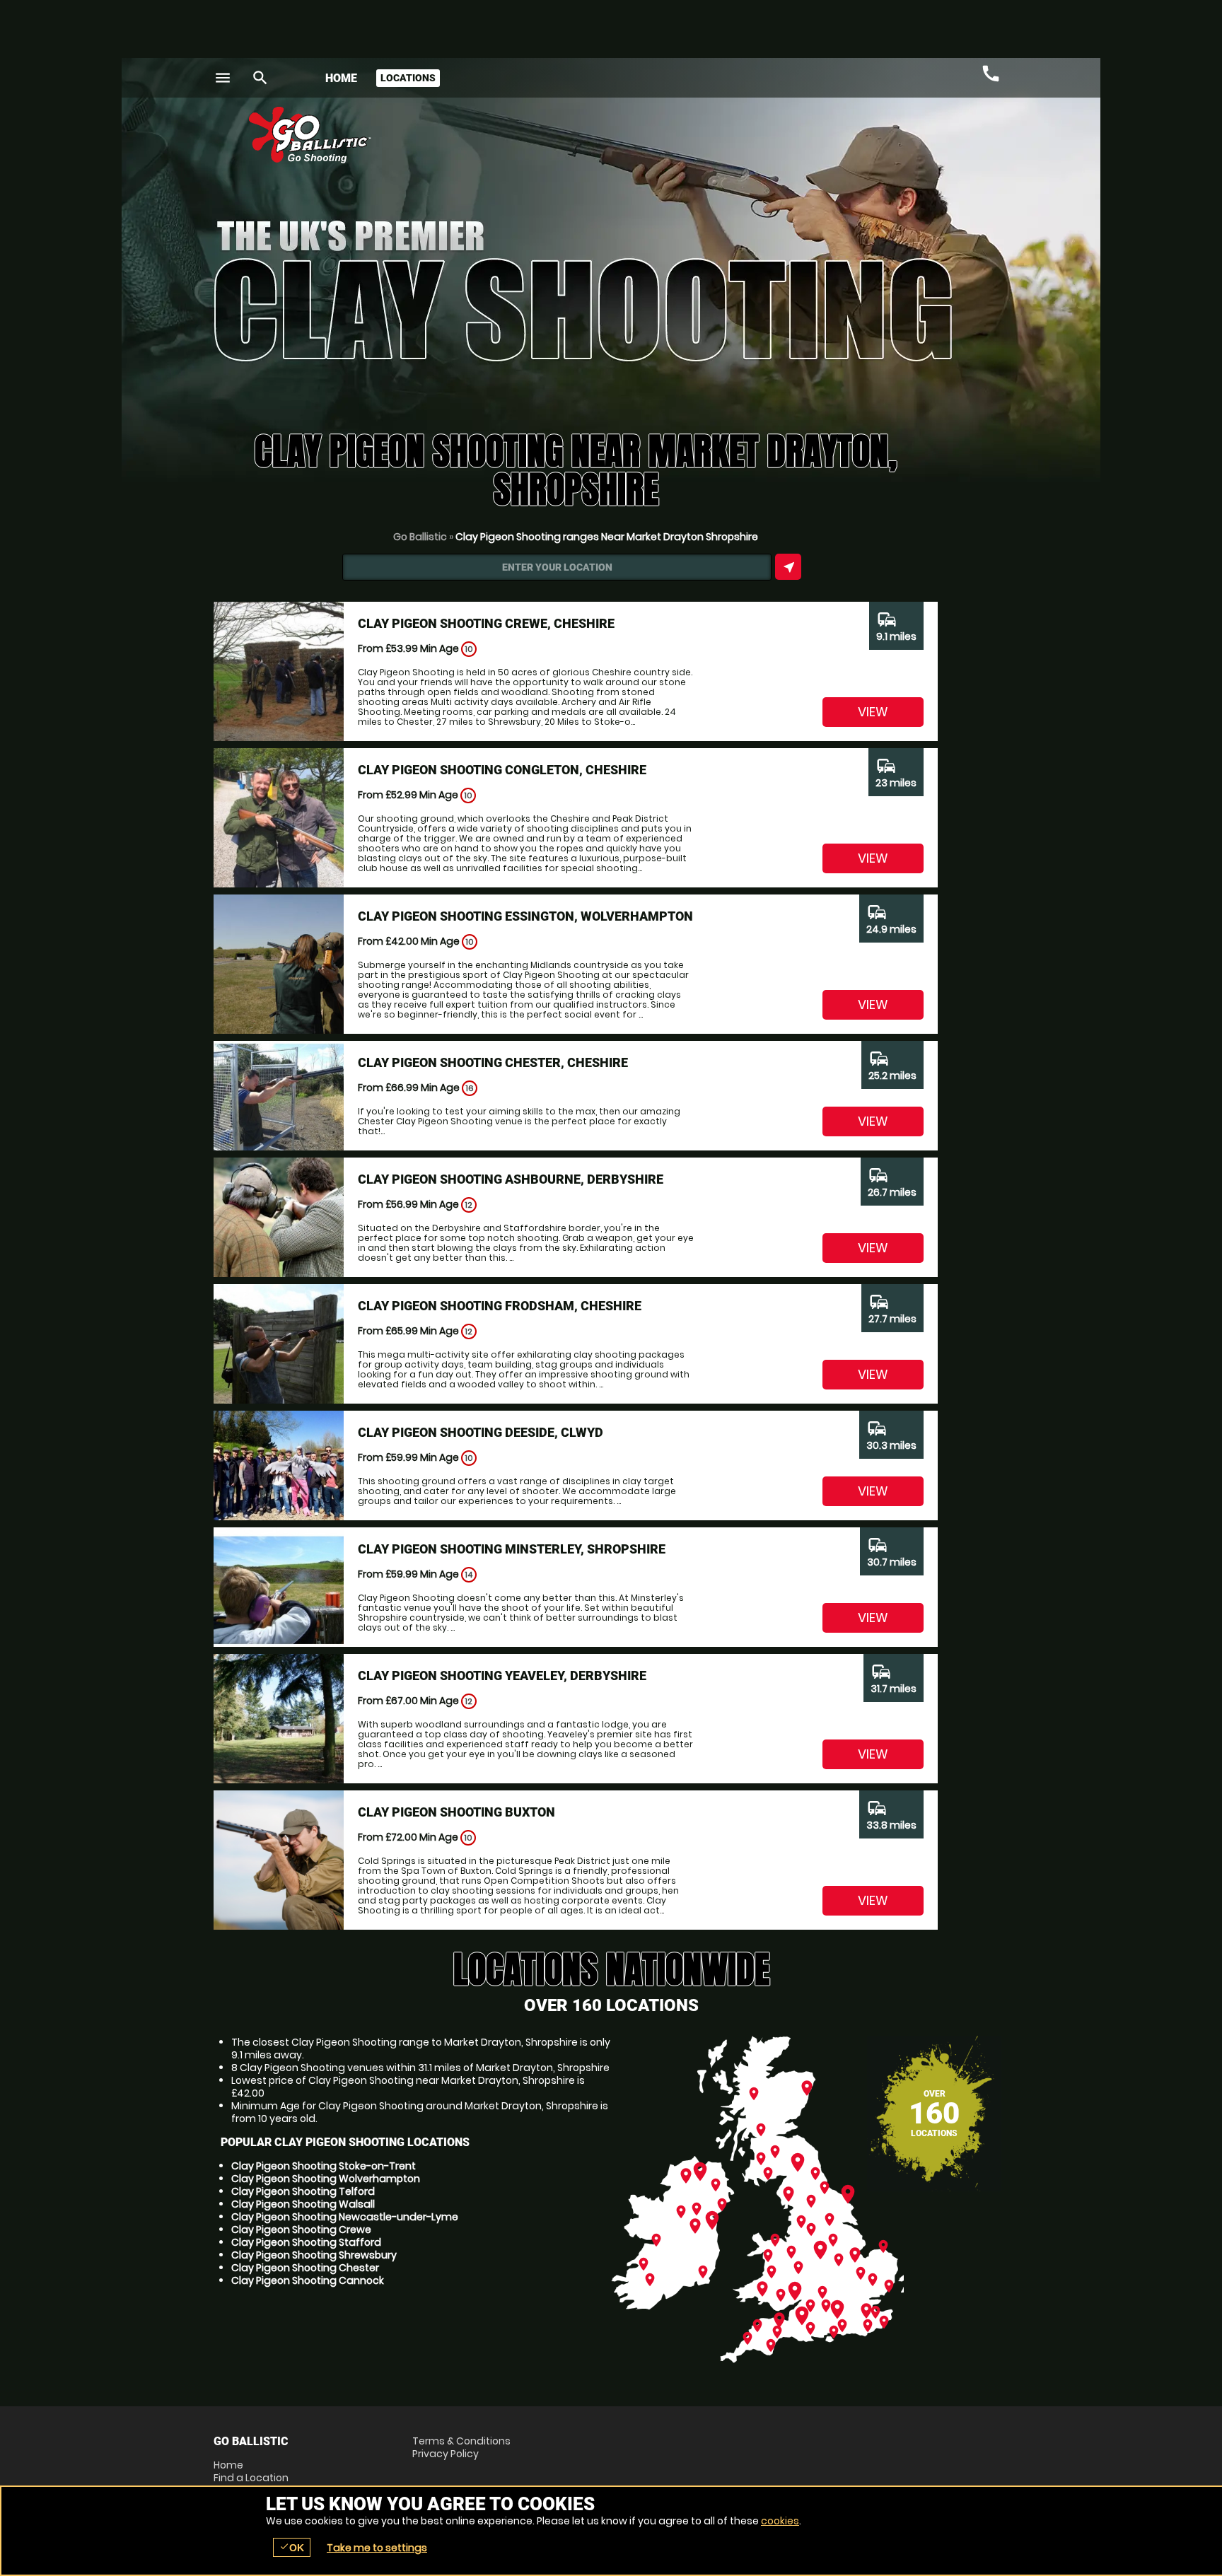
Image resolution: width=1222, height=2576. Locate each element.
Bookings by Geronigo (761, 140)
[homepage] (507, 135)
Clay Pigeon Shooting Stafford (306, 2242)
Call (991, 74)
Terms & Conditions (461, 2441)
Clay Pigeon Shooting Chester (305, 2268)
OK (292, 2547)
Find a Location (251, 2478)
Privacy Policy (446, 2454)
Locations (408, 78)
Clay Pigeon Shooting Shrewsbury (314, 2255)
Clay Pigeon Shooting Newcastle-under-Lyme (345, 2217)
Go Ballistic (420, 537)
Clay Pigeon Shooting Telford (303, 2191)
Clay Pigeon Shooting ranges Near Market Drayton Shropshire (607, 537)
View (873, 712)
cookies (780, 2521)
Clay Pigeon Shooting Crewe (301, 2230)
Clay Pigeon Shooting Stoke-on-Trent (324, 2166)
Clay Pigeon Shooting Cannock (308, 2280)
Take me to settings (377, 2548)
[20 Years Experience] (924, 140)
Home (341, 78)
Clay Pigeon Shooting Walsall (303, 2204)
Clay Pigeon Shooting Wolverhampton (326, 2179)
